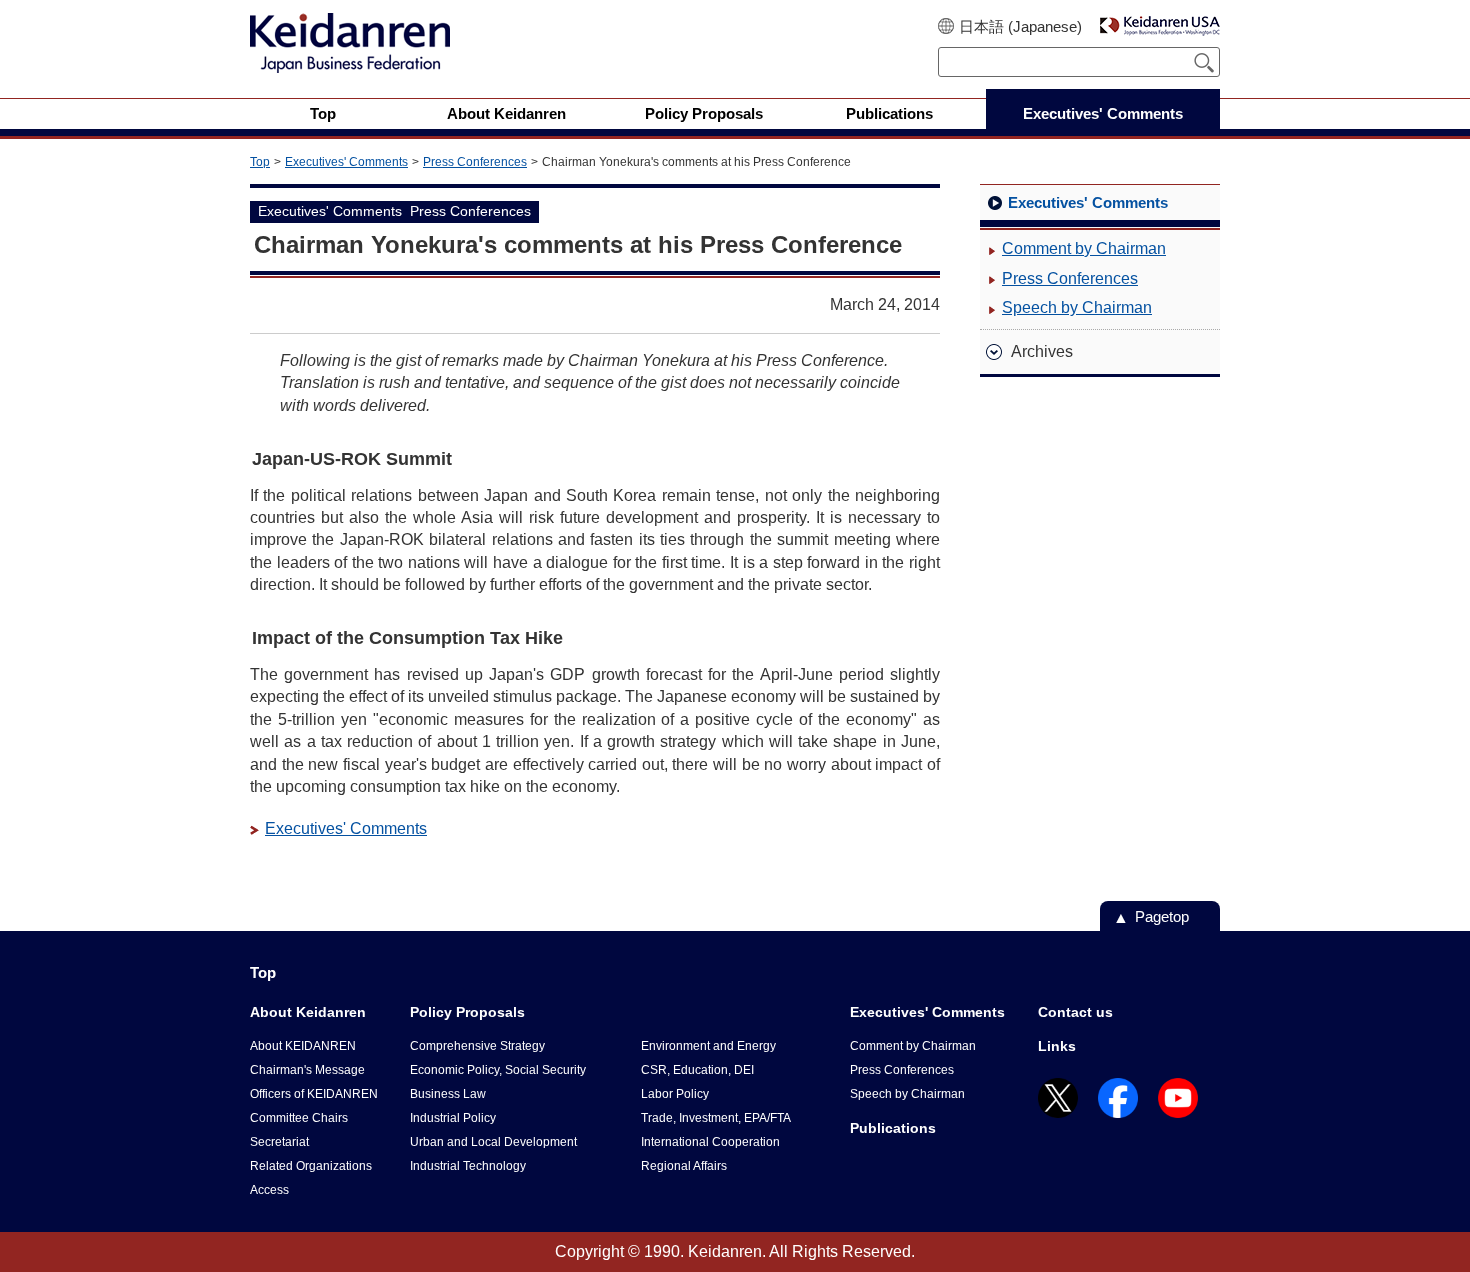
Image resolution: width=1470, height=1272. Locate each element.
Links (1057, 1046)
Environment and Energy (708, 1046)
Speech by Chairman (1077, 307)
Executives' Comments (346, 162)
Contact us (1075, 1012)
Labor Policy (675, 1094)
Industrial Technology (468, 1166)
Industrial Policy (453, 1118)
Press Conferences (475, 162)
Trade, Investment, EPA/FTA (716, 1118)
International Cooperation (710, 1142)
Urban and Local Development (493, 1142)
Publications (893, 1128)
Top (260, 162)
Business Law (448, 1094)
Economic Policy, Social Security (498, 1070)
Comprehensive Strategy (477, 1046)
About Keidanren (308, 1012)
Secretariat (279, 1142)
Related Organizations (311, 1166)
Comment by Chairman (1084, 248)
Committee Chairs (299, 1118)
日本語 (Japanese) (1020, 26)
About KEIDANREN (303, 1046)
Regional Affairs (684, 1166)
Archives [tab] (1042, 351)
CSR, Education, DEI (697, 1070)
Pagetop (1162, 916)
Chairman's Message (307, 1070)
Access (269, 1190)
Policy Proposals (467, 1012)
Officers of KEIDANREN (314, 1094)
